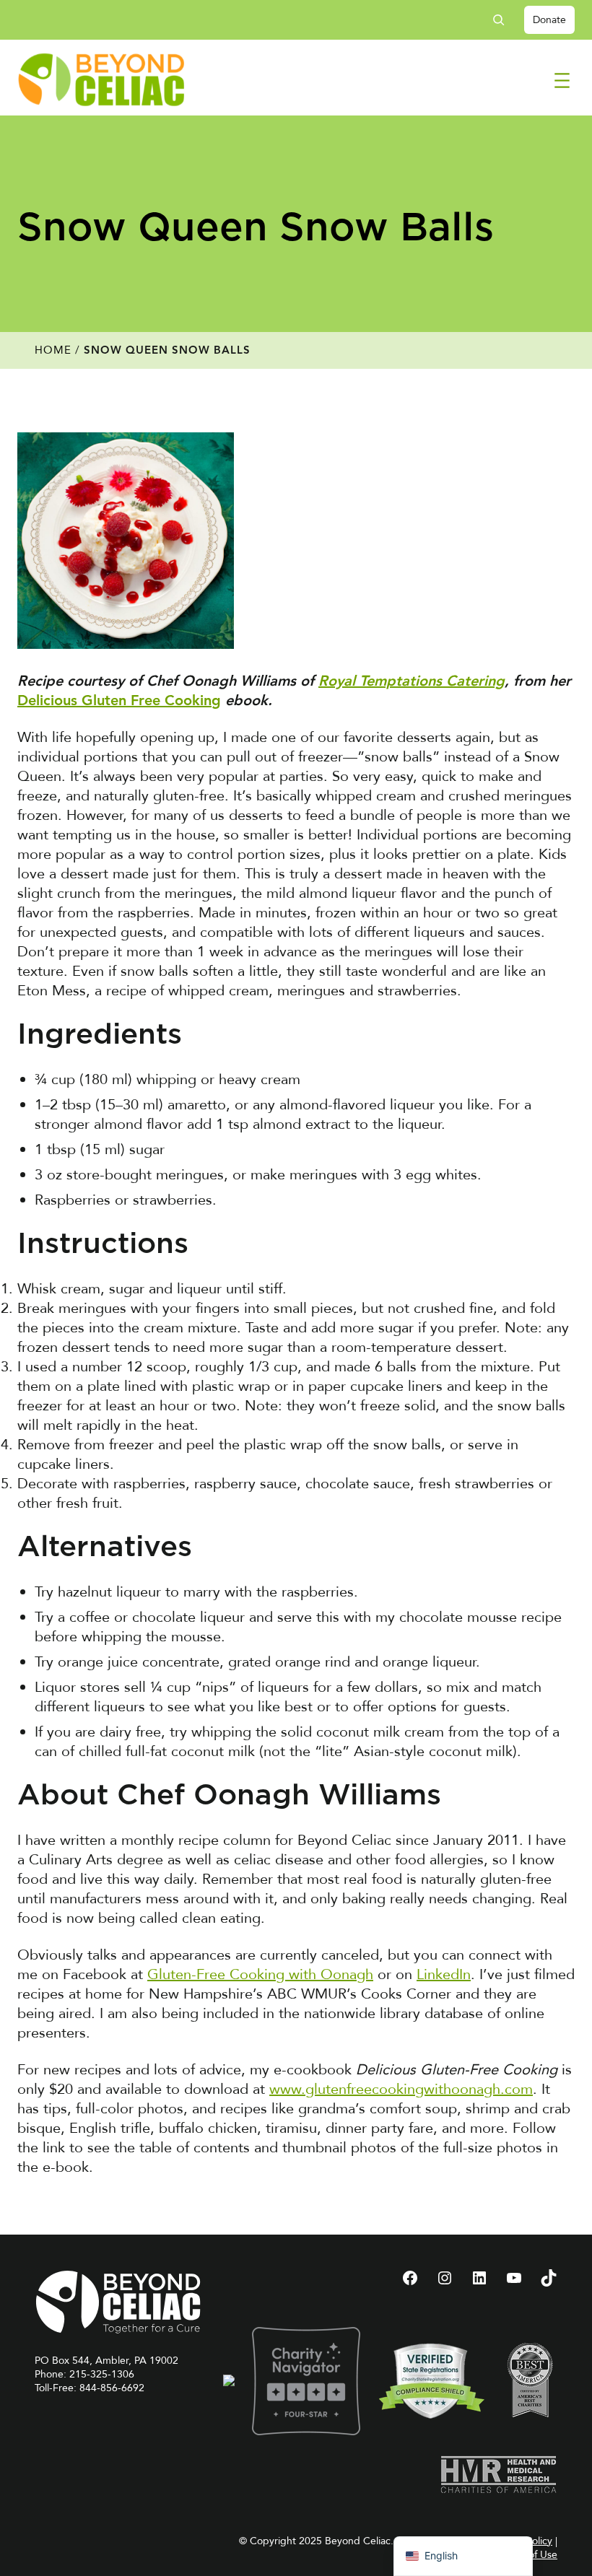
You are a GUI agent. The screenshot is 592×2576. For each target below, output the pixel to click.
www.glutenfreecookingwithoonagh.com (401, 2089)
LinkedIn (444, 1974)
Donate (549, 20)
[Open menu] (562, 80)
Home (53, 350)
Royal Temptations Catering (412, 682)
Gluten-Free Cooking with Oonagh (260, 1974)
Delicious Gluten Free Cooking (119, 702)
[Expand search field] (504, 20)
